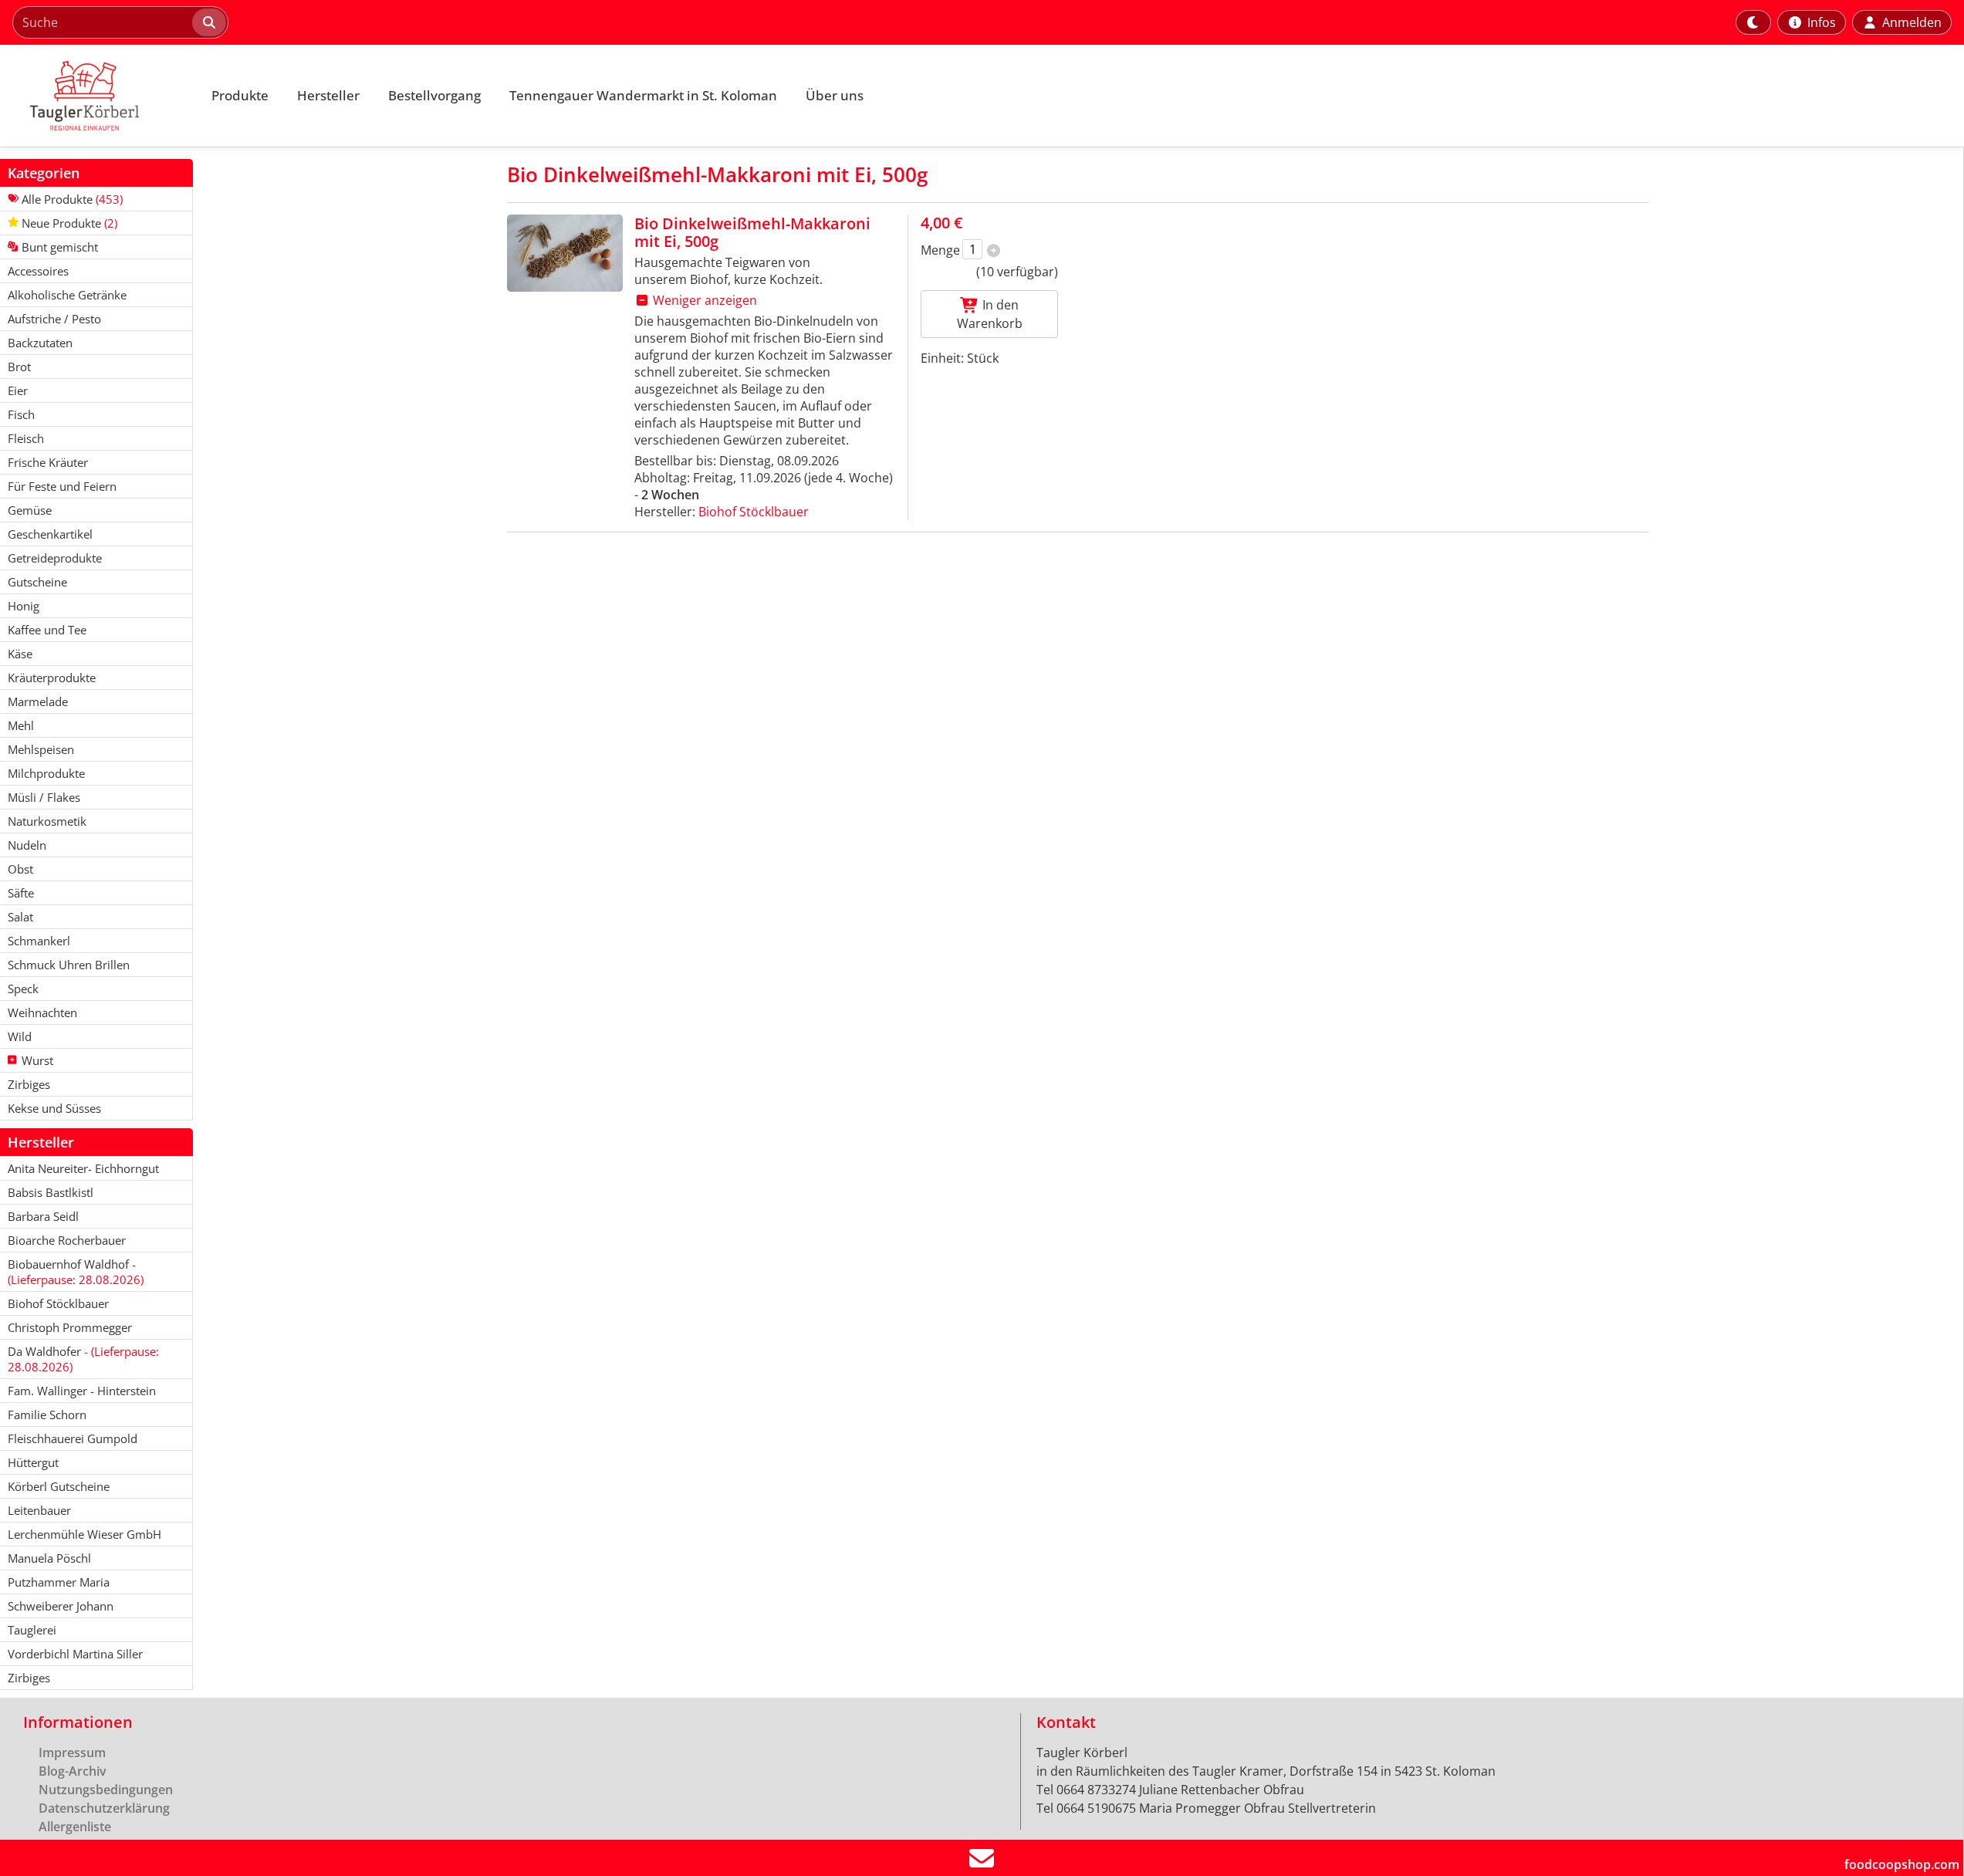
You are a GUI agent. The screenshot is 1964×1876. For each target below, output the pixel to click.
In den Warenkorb (990, 314)
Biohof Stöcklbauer (754, 512)
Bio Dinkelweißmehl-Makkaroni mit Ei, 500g (752, 232)
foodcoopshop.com (1902, 1864)
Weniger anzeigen (703, 300)
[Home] (97, 96)
